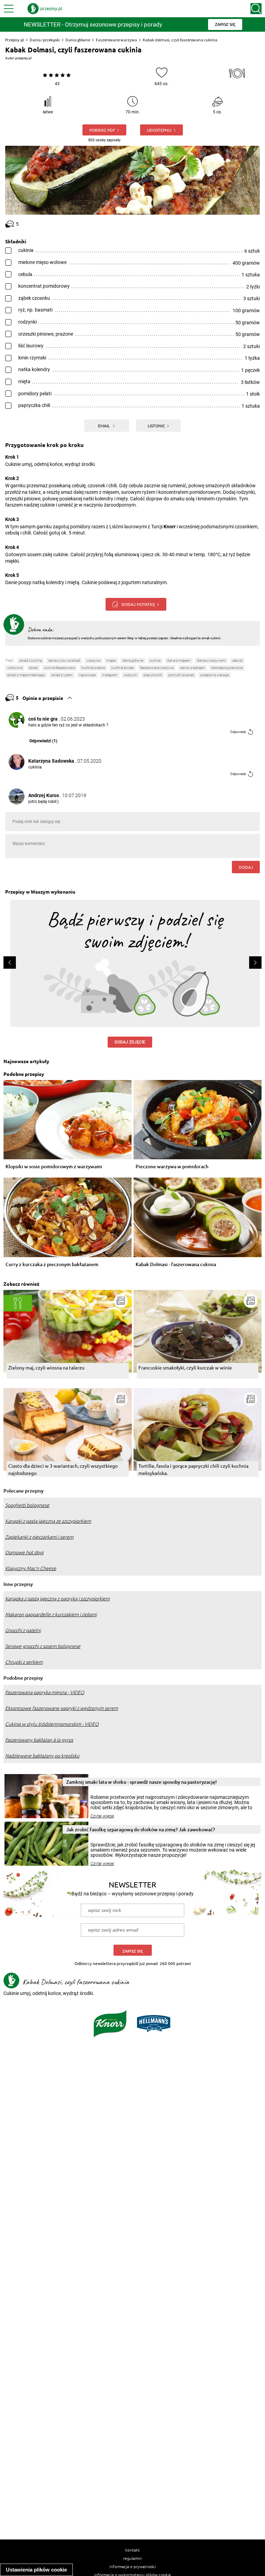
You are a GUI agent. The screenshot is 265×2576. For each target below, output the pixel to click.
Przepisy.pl (14, 40)
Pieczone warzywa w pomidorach (172, 1167)
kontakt (132, 2550)
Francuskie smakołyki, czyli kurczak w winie (185, 1367)
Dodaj (246, 867)
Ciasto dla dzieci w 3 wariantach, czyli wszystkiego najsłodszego (63, 1469)
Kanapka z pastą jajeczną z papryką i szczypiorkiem (57, 1599)
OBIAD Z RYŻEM (62, 675)
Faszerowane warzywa (116, 40)
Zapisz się (133, 1951)
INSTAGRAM (110, 675)
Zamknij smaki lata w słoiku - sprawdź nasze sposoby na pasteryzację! (141, 1782)
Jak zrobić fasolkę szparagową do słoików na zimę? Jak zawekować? (141, 1829)
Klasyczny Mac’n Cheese (31, 1568)
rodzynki (130, 675)
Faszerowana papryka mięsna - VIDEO (45, 1692)
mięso (111, 660)
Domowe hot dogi (24, 1552)
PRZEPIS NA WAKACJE (215, 675)
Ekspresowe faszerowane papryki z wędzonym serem (62, 1708)
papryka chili (153, 675)
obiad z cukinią (31, 660)
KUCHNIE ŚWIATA (122, 668)
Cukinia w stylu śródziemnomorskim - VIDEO (52, 1724)
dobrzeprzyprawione (227, 668)
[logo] (45, 9)
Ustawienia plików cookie (36, 2570)
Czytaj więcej (102, 1816)
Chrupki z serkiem (24, 1662)
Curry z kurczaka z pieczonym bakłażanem (52, 1265)
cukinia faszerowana (60, 668)
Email (104, 426)
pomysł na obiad (181, 675)
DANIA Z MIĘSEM (179, 660)
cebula (237, 660)
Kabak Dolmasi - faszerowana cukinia (176, 1265)
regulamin (132, 2558)
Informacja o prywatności (133, 2566)
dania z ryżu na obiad (64, 660)
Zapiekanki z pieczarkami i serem (39, 1537)
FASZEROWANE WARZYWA (157, 668)
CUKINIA (155, 660)
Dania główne (78, 40)
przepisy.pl (23, 58)
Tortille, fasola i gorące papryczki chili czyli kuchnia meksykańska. (193, 1469)
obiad (33, 668)
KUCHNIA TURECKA (93, 668)
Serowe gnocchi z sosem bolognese (43, 1646)
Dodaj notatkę (138, 604)
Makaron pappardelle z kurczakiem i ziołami (51, 1615)
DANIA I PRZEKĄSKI (192, 668)
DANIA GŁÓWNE (133, 660)
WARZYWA (93, 660)
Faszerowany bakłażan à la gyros (39, 1740)
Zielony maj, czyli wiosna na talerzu (46, 1367)
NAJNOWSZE (87, 675)
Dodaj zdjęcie (130, 1042)
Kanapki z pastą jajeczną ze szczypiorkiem (48, 1521)
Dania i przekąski (45, 40)
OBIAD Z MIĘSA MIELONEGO (26, 675)
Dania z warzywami (211, 660)
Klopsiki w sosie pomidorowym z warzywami (54, 1167)
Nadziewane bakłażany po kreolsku (42, 1756)
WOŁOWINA (15, 668)
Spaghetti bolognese (27, 1505)
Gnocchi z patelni (23, 1630)
